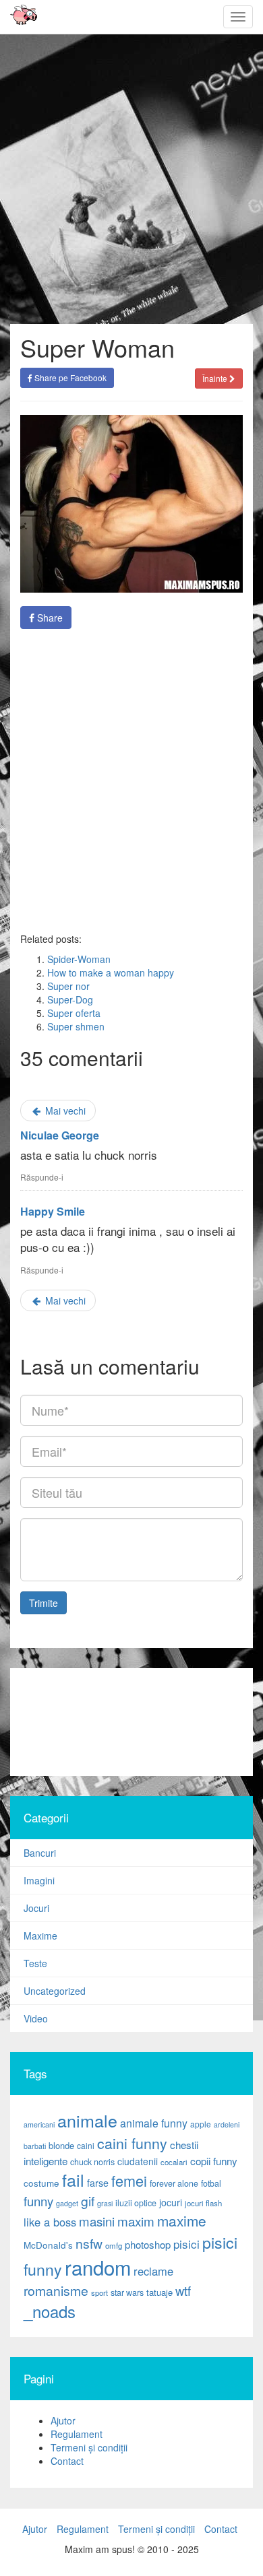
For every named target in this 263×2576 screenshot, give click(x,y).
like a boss (50, 2222)
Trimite (43, 1603)
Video (36, 2018)
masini (97, 2221)
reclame (153, 2271)
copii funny (214, 2160)
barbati (35, 2146)
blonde (61, 2145)
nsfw (89, 2243)
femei (129, 2180)
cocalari (174, 2162)
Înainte (216, 378)
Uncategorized (55, 1991)
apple (201, 2124)
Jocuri (36, 1908)
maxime (182, 2220)
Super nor (68, 986)
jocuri (171, 2202)
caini (86, 2145)
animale (87, 2120)
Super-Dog (70, 999)
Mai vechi (64, 1111)
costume (41, 2183)
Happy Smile (53, 1211)
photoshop (148, 2244)
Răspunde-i (42, 1177)
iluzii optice (136, 2203)
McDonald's (48, 2245)
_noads (50, 2311)
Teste (35, 1963)
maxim (136, 2221)
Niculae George (60, 1135)
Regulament (77, 2434)
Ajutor (63, 2420)
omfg (114, 2245)
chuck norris (92, 2162)
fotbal (211, 2183)
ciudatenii (138, 2161)
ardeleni (227, 2124)
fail (73, 2179)
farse (98, 2183)
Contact (67, 2461)
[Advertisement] (131, 781)
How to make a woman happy (111, 972)
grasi (105, 2203)
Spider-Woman (79, 959)
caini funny (132, 2143)
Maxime (40, 1936)
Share (49, 618)
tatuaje (159, 2292)
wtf (183, 2290)
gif (88, 2201)
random (98, 2267)
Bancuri (40, 1853)
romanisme (56, 2290)
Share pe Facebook (69, 377)
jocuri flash (203, 2203)
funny (38, 2201)
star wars (127, 2292)
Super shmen (76, 1026)
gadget (67, 2203)
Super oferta (74, 1013)
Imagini (39, 1880)
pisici (186, 2244)
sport (99, 2292)
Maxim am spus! (19, 17)
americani (39, 2124)
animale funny (154, 2123)
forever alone (174, 2183)
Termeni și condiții (89, 2447)
